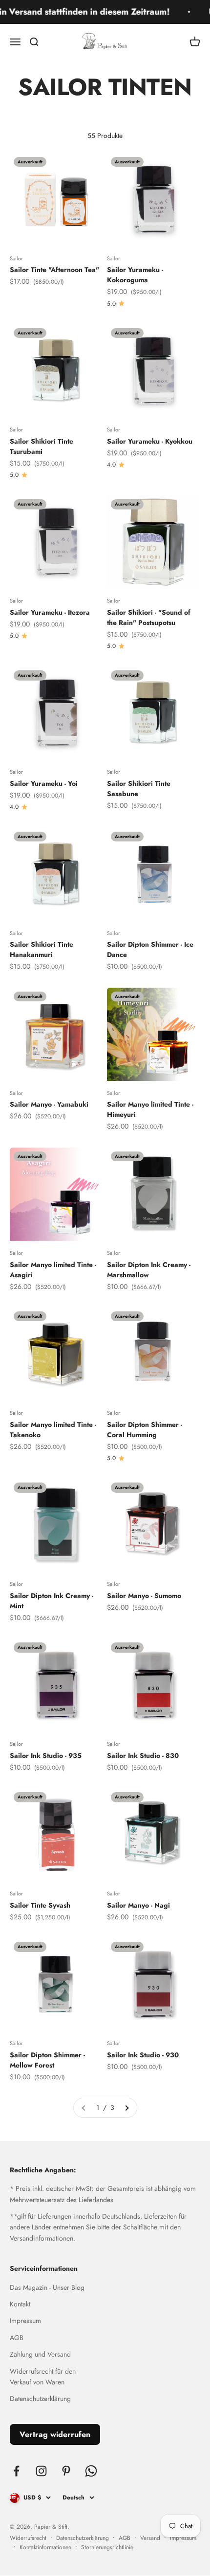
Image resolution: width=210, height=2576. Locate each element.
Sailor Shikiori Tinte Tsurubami (42, 446)
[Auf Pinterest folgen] (66, 2471)
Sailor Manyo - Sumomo (144, 1596)
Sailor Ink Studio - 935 (46, 1756)
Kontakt (20, 2304)
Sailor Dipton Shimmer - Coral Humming (145, 1430)
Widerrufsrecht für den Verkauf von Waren (43, 2377)
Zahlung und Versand (40, 2354)
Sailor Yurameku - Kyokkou (150, 441)
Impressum (25, 2321)
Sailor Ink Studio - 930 (143, 2055)
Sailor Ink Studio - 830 (143, 1756)
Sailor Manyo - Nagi (138, 1905)
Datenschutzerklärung (40, 2399)
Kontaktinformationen (45, 2547)
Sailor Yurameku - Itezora (50, 612)
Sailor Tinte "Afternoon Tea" (54, 270)
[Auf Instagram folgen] (41, 2471)
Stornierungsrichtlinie (107, 2547)
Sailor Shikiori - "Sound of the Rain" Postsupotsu (149, 617)
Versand (150, 2538)
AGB (17, 2338)
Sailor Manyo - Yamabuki (49, 1104)
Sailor (16, 258)
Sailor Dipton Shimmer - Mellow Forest (47, 2060)
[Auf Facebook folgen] (16, 2471)
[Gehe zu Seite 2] (126, 2108)
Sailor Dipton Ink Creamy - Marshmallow (149, 1270)
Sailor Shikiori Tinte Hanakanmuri (42, 949)
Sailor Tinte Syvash (40, 1905)
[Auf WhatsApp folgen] (91, 2471)
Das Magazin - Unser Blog (47, 2287)
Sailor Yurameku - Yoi (44, 783)
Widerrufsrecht (28, 2538)
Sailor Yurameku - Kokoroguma (135, 275)
